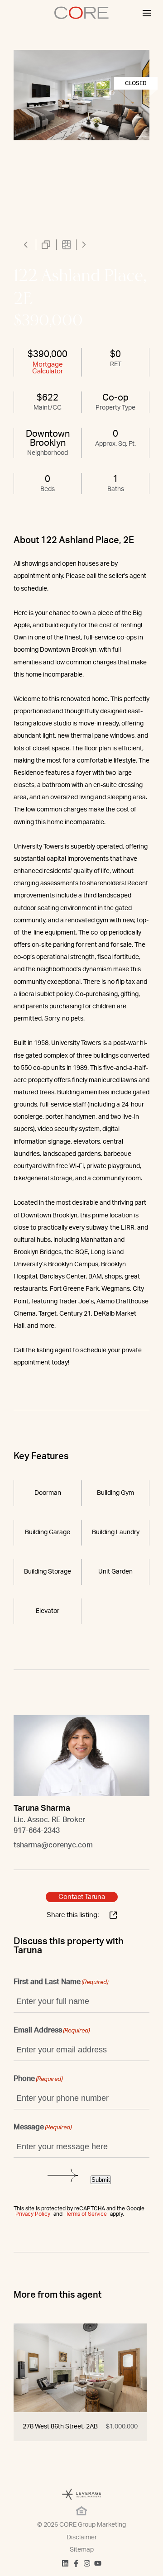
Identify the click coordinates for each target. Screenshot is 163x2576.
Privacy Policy (33, 2214)
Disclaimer (82, 2538)
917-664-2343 (37, 1831)
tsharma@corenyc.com (53, 1845)
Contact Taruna (82, 1897)
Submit (101, 2180)
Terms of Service (86, 2214)
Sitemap (82, 2550)
